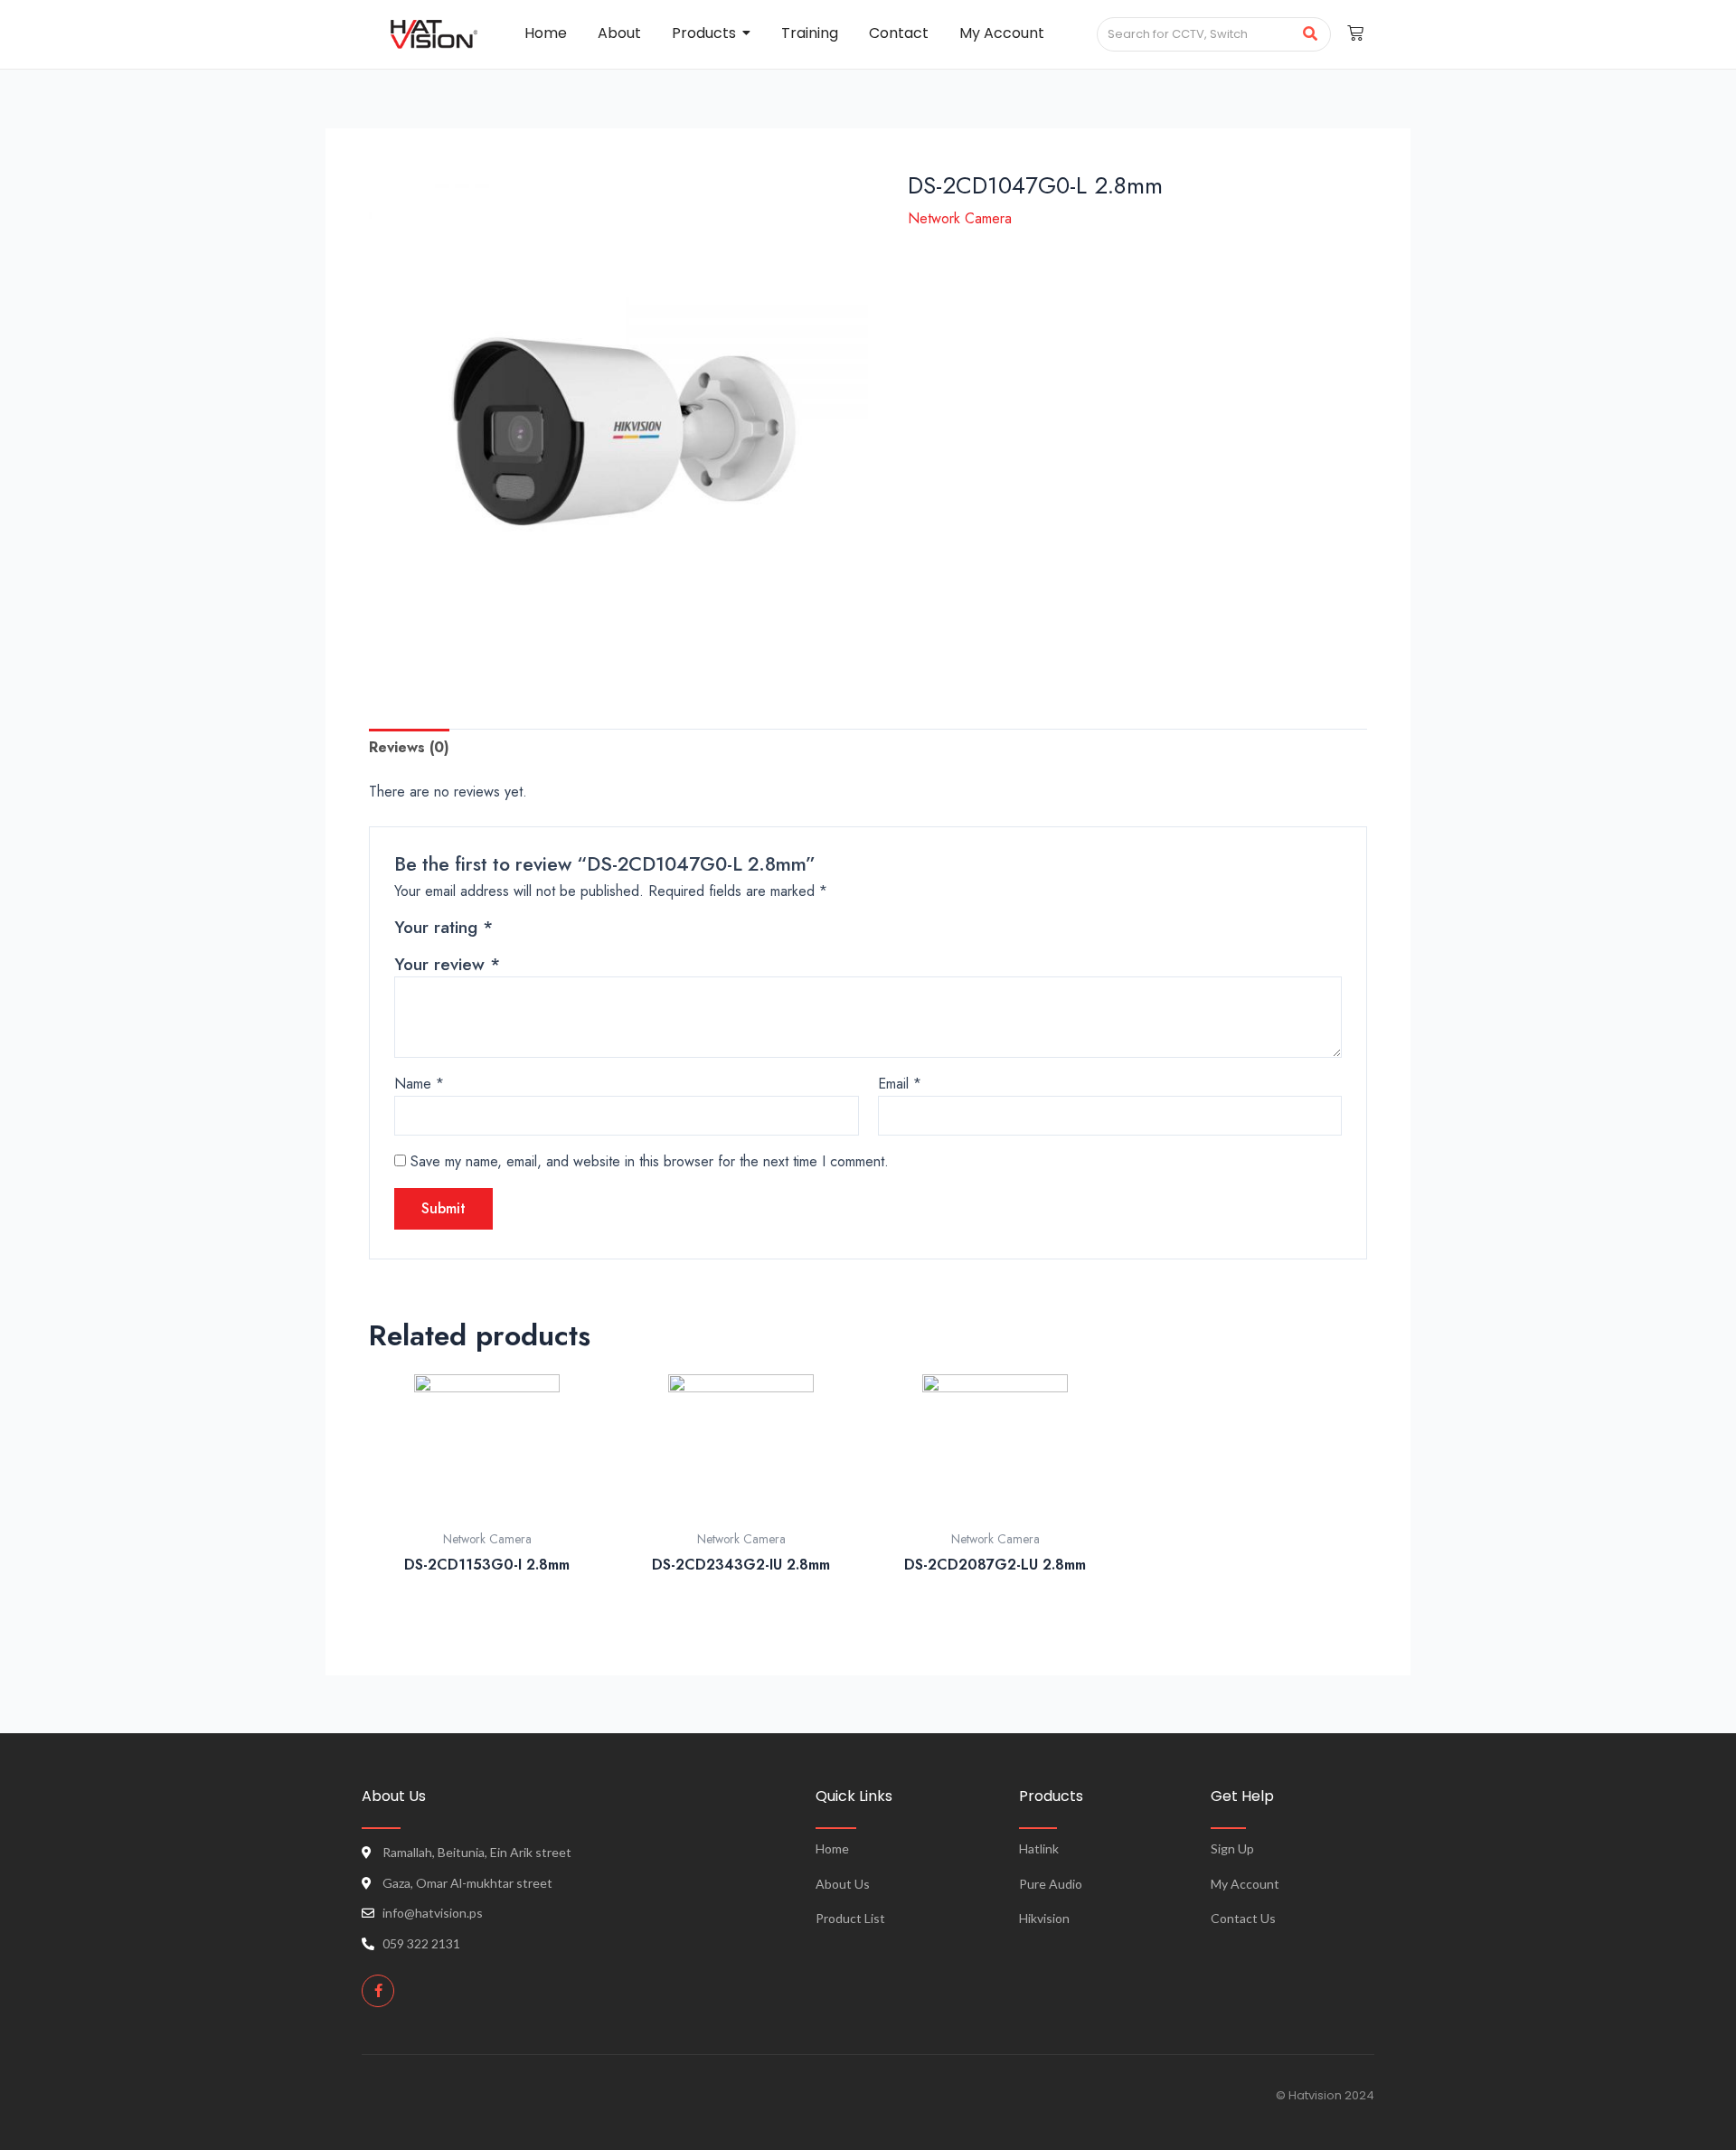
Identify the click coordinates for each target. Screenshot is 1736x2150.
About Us (843, 1884)
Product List (850, 1918)
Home (832, 1848)
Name (419, 1084)
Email (900, 1084)
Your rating (443, 928)
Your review (447, 964)
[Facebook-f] (378, 1991)
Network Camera (960, 218)
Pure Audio (1051, 1884)
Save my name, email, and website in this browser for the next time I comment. (650, 1161)
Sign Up (1232, 1848)
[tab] (409, 748)
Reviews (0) (409, 747)
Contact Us (1243, 1918)
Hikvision (1044, 1918)
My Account (1245, 1884)
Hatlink (1039, 1848)
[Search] (1311, 34)
